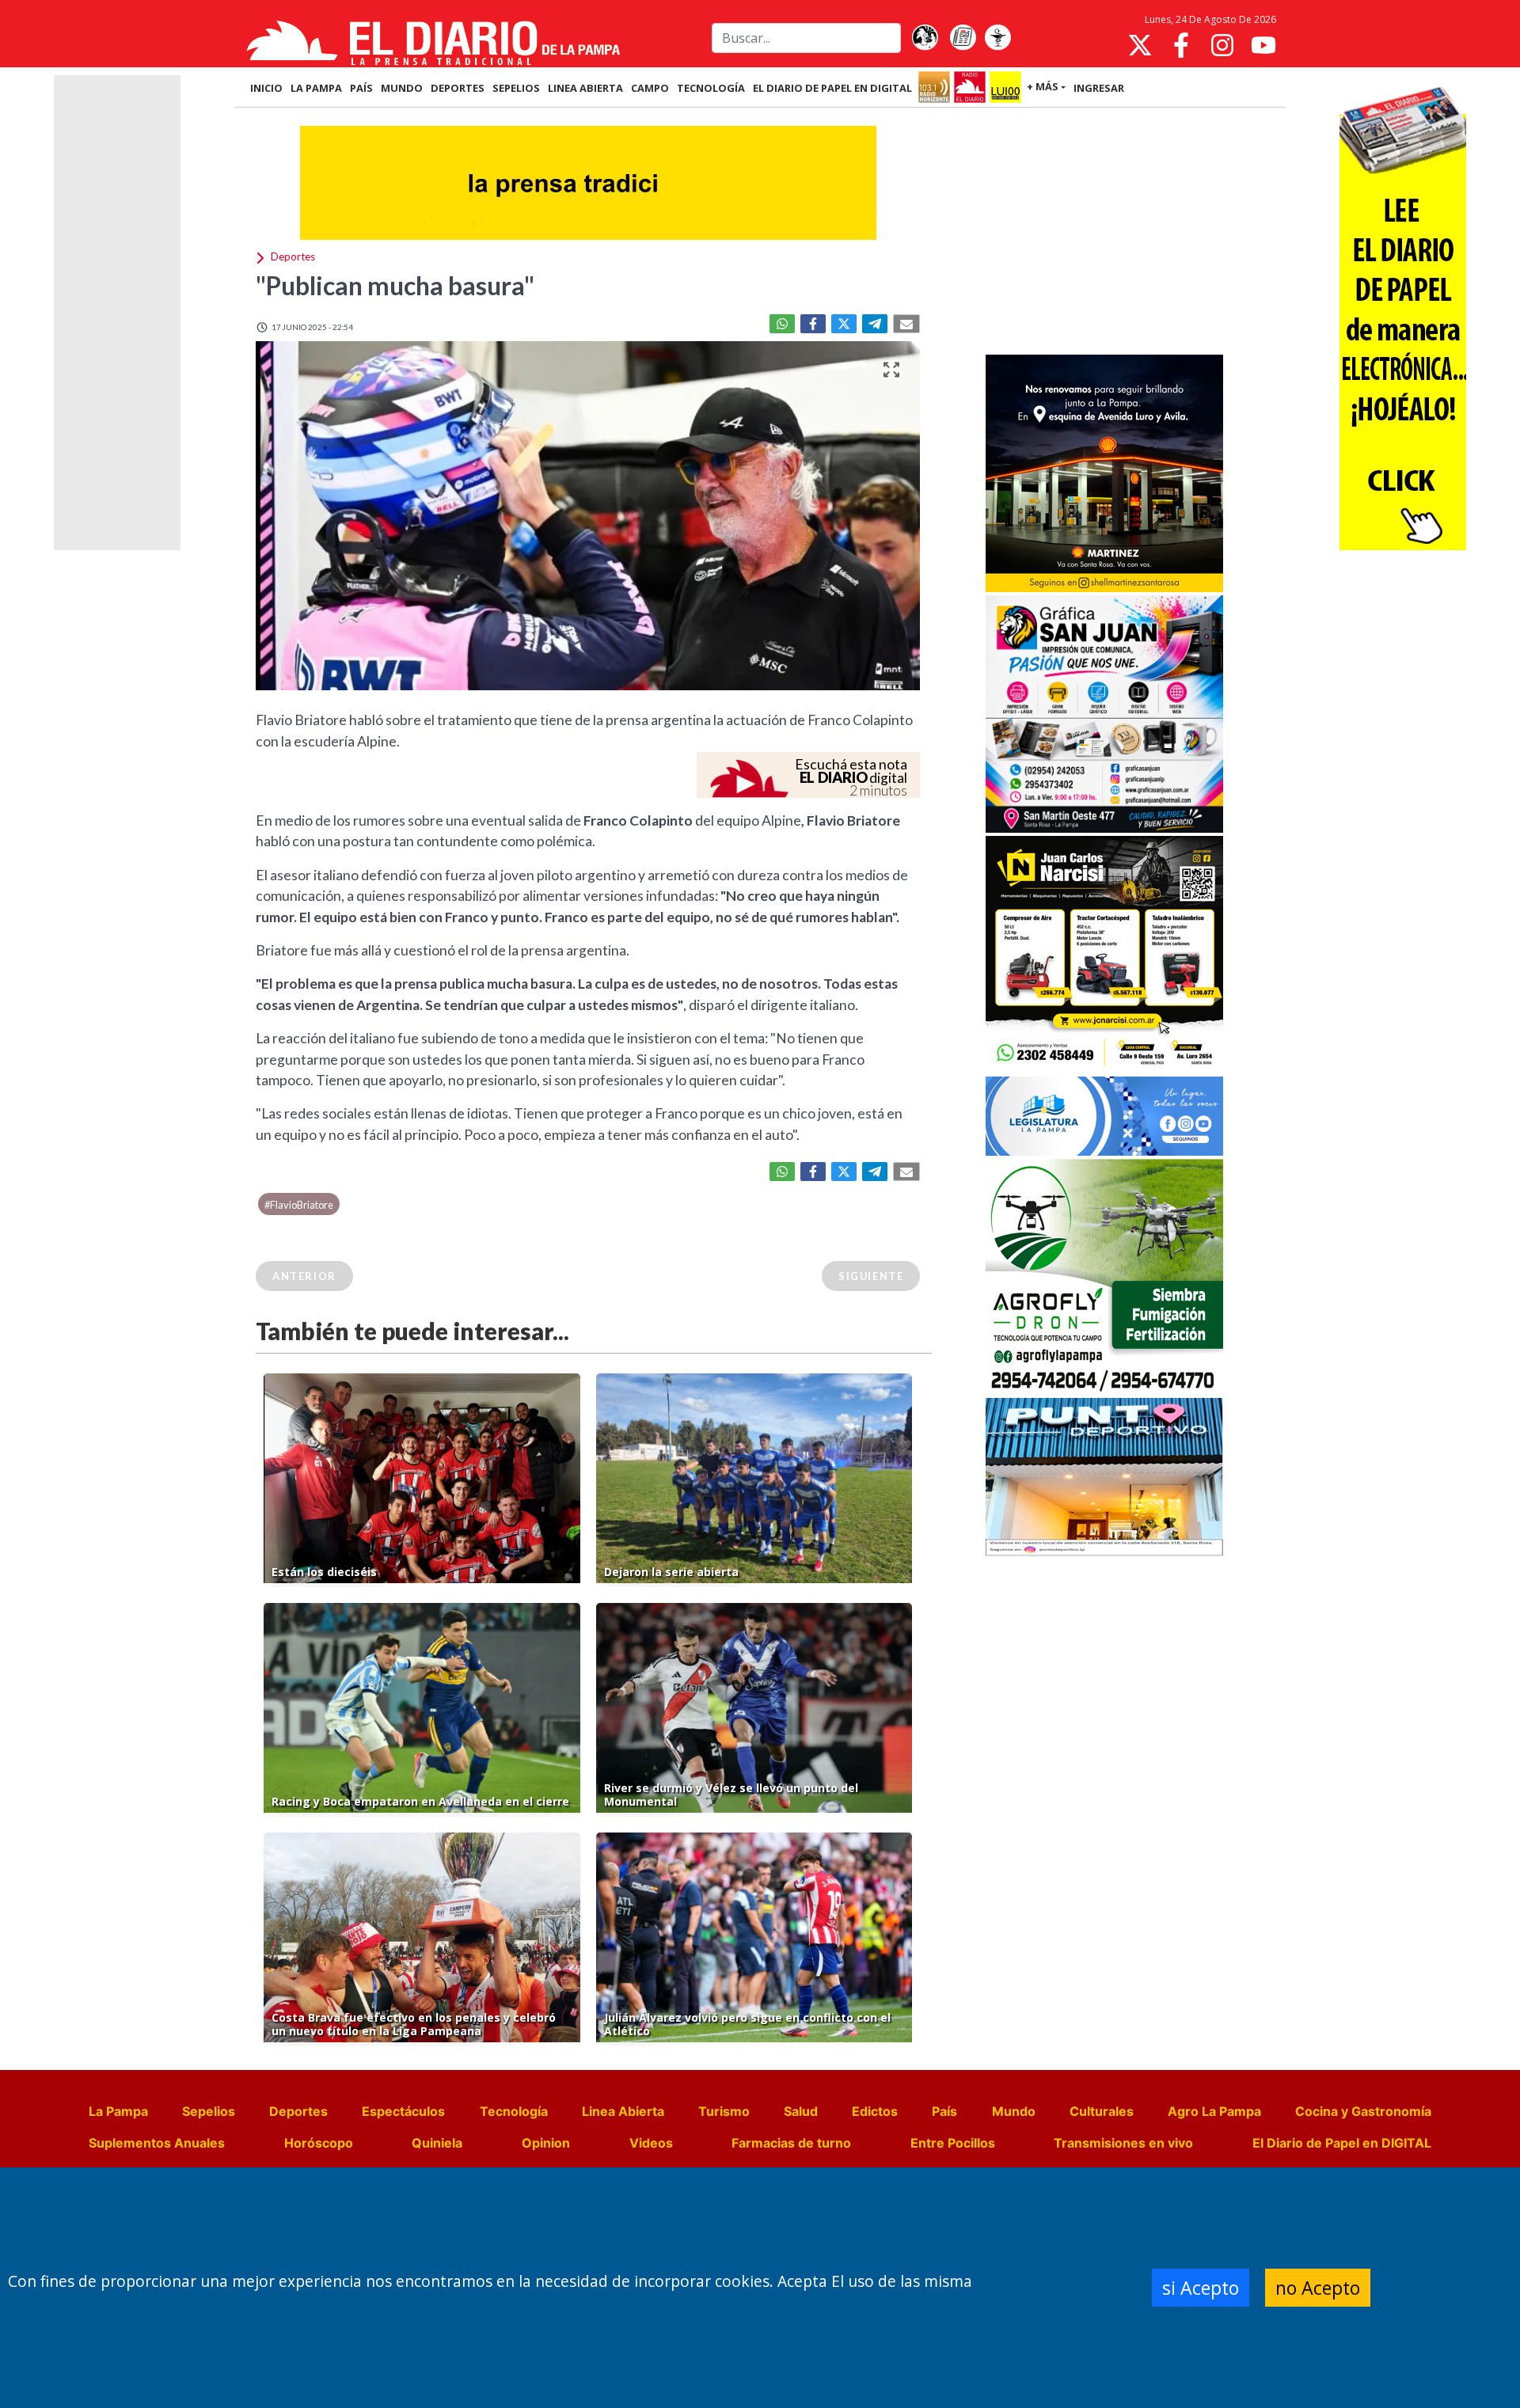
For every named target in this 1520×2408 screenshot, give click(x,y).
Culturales (1102, 2111)
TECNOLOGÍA (711, 88)
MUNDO (402, 88)
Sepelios (209, 2111)
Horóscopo (319, 2143)
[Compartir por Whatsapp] (782, 324)
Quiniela (437, 2143)
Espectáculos (403, 2111)
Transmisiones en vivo (1123, 2143)
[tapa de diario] (963, 38)
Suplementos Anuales (157, 2143)
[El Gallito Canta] (925, 38)
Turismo (724, 2111)
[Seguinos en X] (1140, 45)
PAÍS (361, 88)
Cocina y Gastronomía (1363, 2111)
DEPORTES (458, 88)
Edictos (875, 2111)
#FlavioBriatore (299, 1205)
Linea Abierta (623, 2111)
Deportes (298, 2111)
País (944, 2111)
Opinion (546, 2143)
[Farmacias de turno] (997, 38)
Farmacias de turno (791, 2143)
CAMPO (650, 88)
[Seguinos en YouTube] (1263, 45)
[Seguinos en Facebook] (1181, 45)
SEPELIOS (516, 88)
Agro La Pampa (1214, 2111)
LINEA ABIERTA (585, 88)
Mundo (1014, 2111)
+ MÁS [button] (1043, 86)
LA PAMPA (316, 88)
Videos (651, 2143)
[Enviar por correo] (906, 324)
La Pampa (118, 2111)
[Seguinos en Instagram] (1222, 45)
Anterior (304, 1276)
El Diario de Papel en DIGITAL (832, 88)
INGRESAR (1099, 88)
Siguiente (871, 1276)
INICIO (266, 88)
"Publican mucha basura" (395, 285)
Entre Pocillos (953, 2143)
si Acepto (1201, 2288)
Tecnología (514, 2111)
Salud (801, 2111)
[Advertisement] (1104, 233)
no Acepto (1318, 2288)
